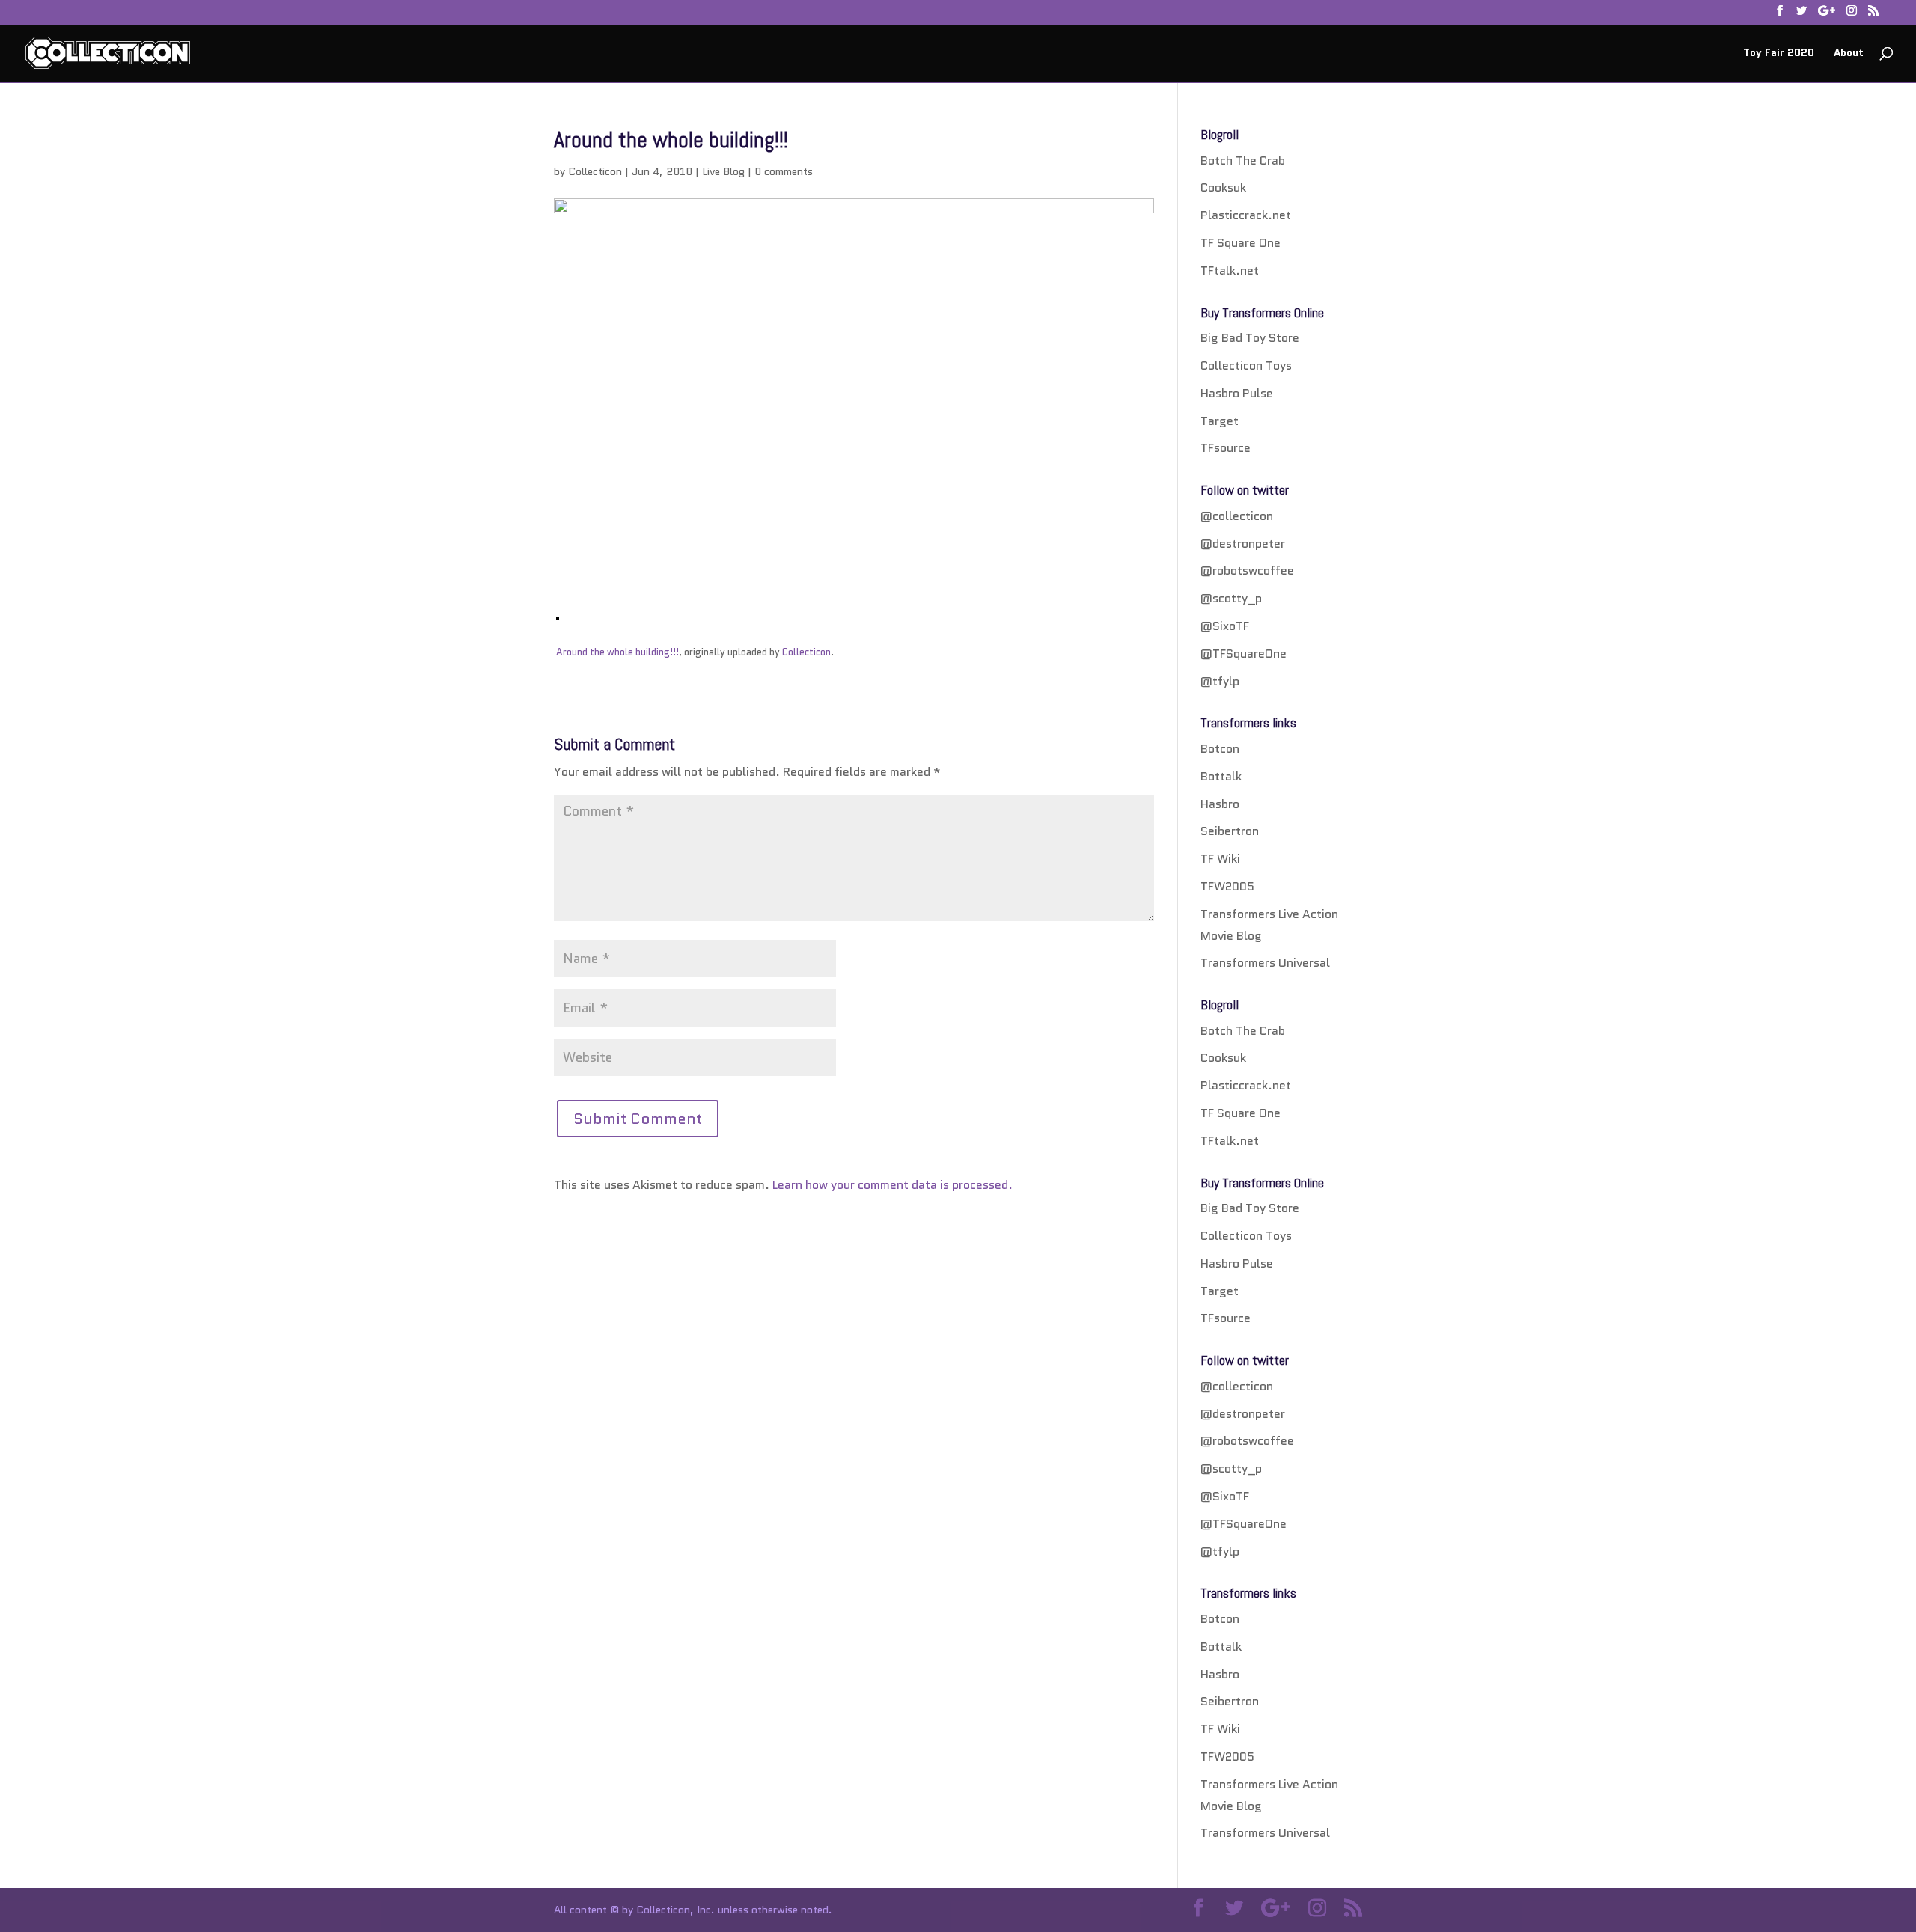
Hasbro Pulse (1237, 393)
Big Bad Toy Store (1250, 338)
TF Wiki (1220, 859)
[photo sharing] (558, 608)
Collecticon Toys (1246, 366)
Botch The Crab (1243, 161)
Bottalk (1221, 776)
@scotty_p (1231, 598)
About (1849, 54)
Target (1220, 421)
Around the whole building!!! (617, 652)
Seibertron (1230, 831)
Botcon (1220, 749)
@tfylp (1220, 681)
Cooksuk (1223, 187)
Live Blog (723, 171)
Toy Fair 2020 (1779, 54)
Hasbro (1220, 804)
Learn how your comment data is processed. (893, 1185)
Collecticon (595, 171)
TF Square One (1241, 243)
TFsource (1226, 448)
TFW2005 (1227, 886)
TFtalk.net (1230, 270)
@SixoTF (1225, 626)
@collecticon (1237, 516)
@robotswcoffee (1247, 571)
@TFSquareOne (1244, 654)
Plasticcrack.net (1246, 215)
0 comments (784, 171)
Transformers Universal (1265, 963)
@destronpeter (1243, 544)
